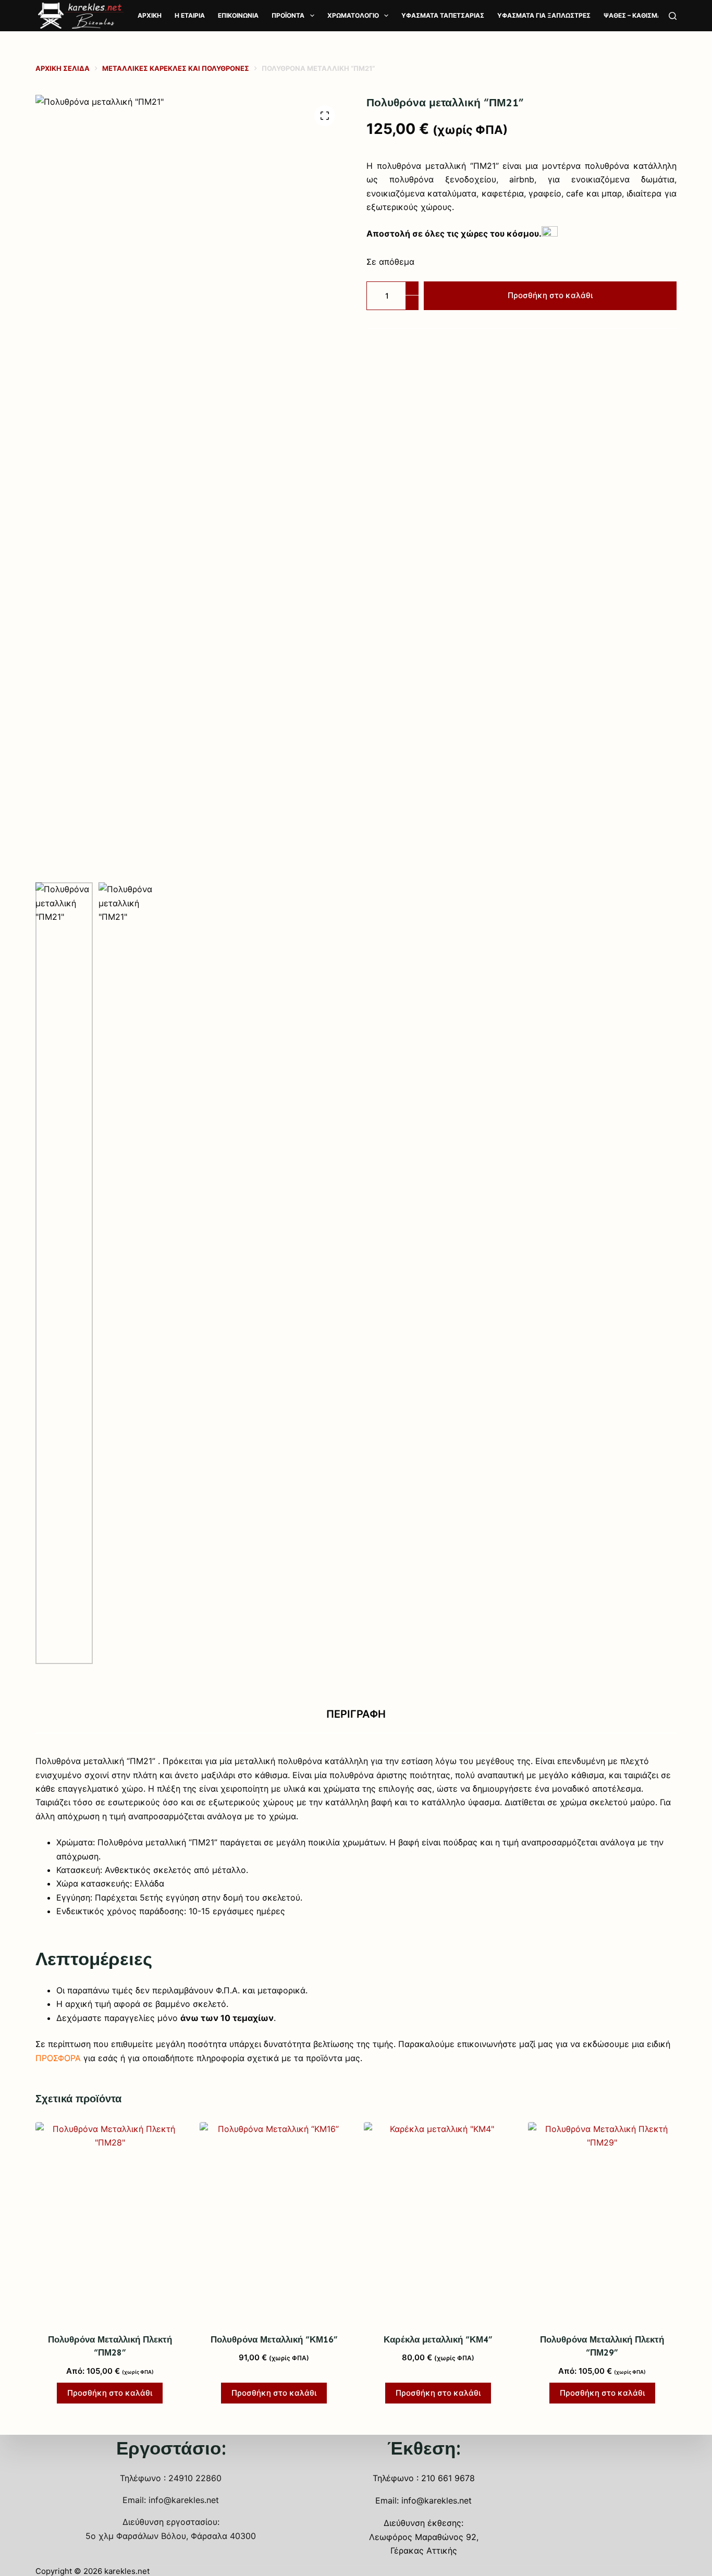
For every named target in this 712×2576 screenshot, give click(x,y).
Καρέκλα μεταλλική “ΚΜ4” (438, 2339)
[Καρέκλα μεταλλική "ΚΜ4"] (438, 2221)
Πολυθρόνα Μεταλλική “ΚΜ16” (274, 2339)
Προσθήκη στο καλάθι (550, 295)
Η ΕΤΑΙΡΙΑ (190, 15)
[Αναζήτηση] (673, 16)
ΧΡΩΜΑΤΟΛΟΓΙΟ (353, 15)
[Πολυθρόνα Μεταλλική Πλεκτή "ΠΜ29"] (602, 2221)
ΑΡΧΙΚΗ (150, 15)
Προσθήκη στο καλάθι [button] (110, 2393)
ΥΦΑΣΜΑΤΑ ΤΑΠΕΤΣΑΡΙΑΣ (443, 15)
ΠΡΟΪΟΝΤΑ (288, 15)
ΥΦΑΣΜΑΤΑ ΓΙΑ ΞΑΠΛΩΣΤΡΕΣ (544, 15)
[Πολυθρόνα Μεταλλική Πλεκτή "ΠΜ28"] (110, 2221)
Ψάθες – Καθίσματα (637, 15)
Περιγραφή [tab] (356, 1714)
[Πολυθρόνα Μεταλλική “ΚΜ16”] (274, 2221)
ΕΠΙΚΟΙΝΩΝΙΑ (238, 15)
